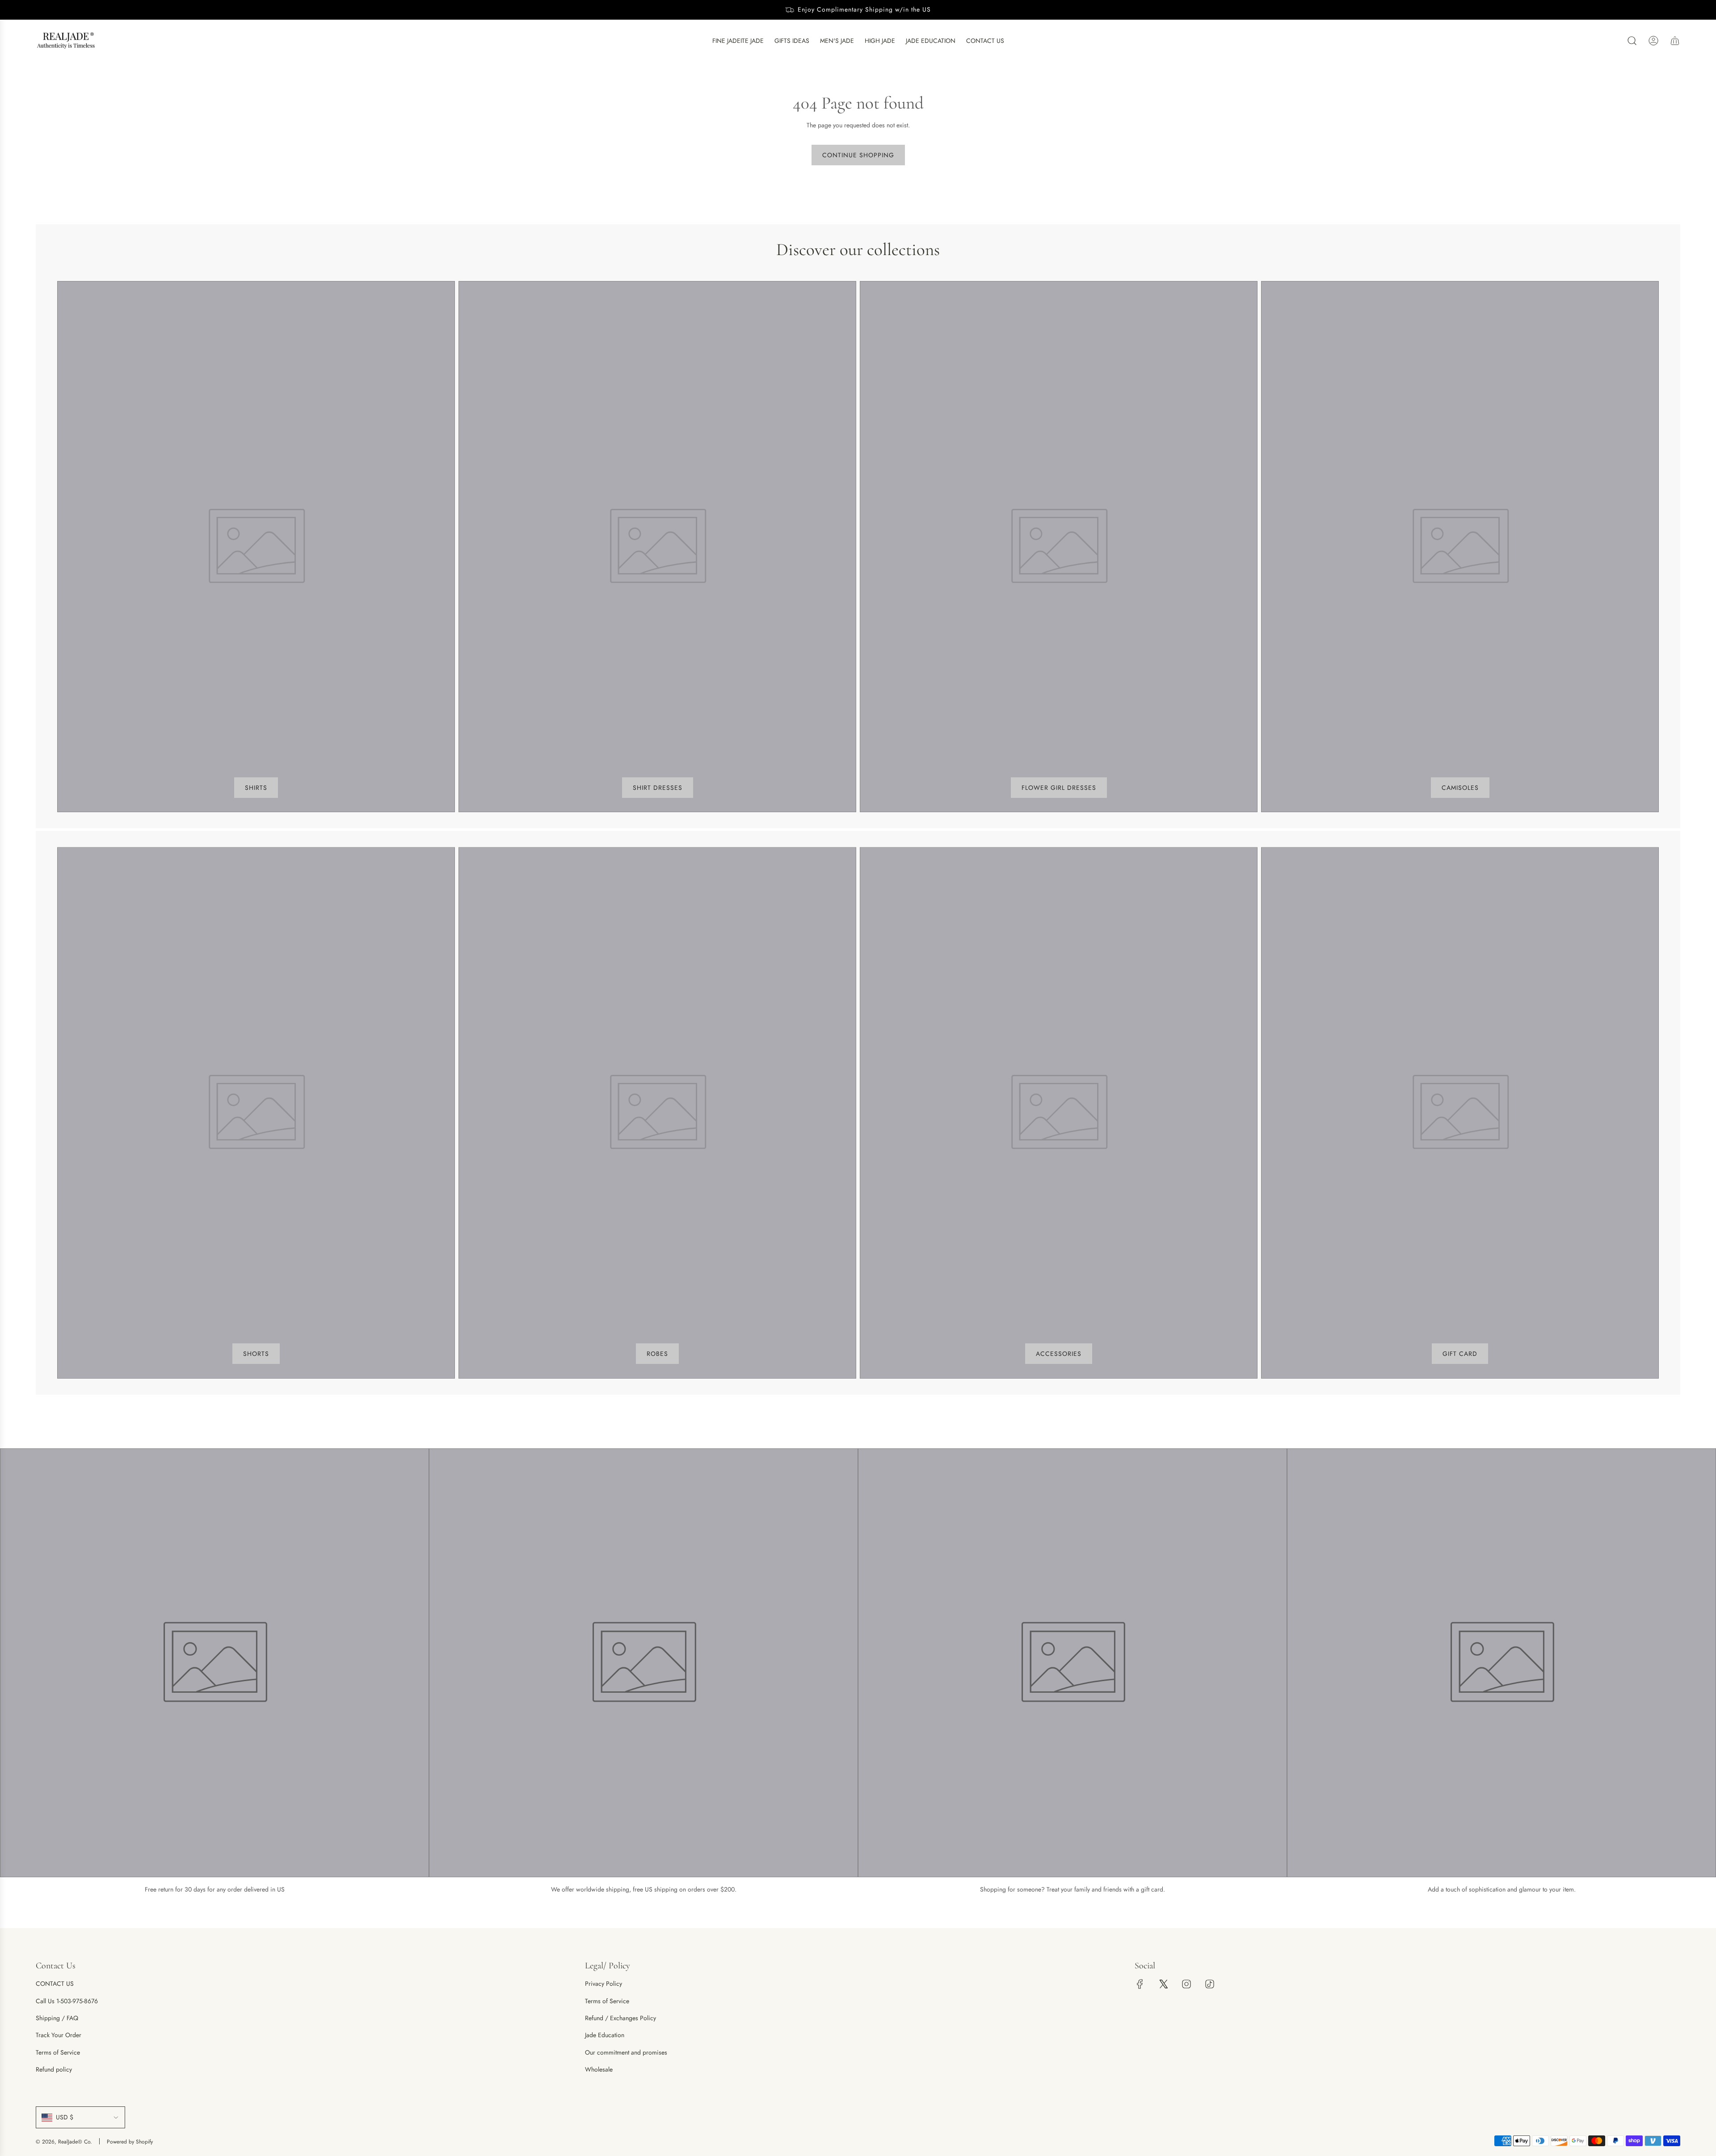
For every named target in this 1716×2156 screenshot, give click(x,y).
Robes (657, 1354)
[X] (1163, 1984)
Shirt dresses (658, 788)
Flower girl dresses (1059, 788)
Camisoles (1460, 788)
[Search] (1632, 41)
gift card (1460, 1354)
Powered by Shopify (130, 2142)
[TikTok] (1210, 1984)
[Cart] (1675, 41)
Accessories (1059, 1354)
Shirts (256, 788)
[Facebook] (1140, 1984)
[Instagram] (1186, 1984)
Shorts (256, 1354)
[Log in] (1653, 41)
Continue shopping (858, 155)
